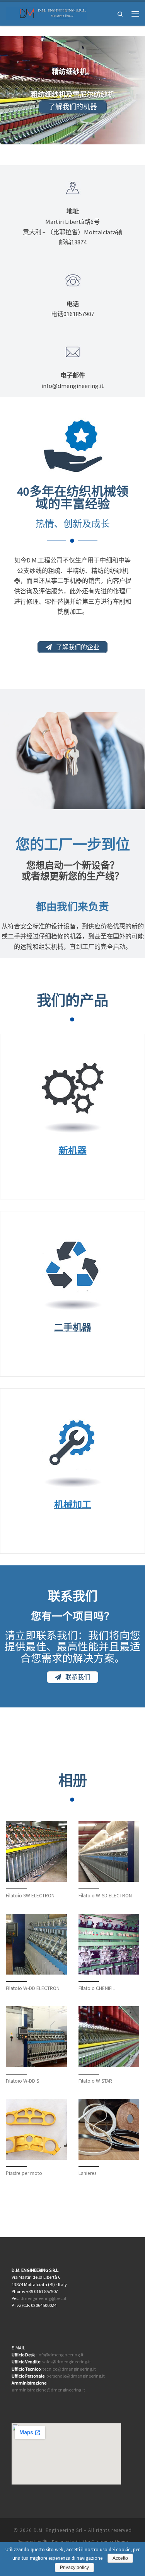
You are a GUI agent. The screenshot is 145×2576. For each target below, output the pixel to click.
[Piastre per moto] (36, 2129)
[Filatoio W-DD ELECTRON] (36, 1944)
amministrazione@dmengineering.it (48, 2390)
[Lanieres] (109, 2129)
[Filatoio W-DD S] (36, 2037)
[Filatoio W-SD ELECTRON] (109, 1852)
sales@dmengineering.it (67, 2362)
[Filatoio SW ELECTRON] (36, 1852)
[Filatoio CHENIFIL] (109, 1944)
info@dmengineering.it (61, 2355)
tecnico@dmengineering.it (69, 2369)
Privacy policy (74, 2568)
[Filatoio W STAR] (109, 2037)
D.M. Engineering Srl (58, 2530)
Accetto (120, 2558)
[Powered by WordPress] (45, 2541)
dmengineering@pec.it (43, 2298)
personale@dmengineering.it (76, 2376)
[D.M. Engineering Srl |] (46, 13)
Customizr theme (110, 2542)
